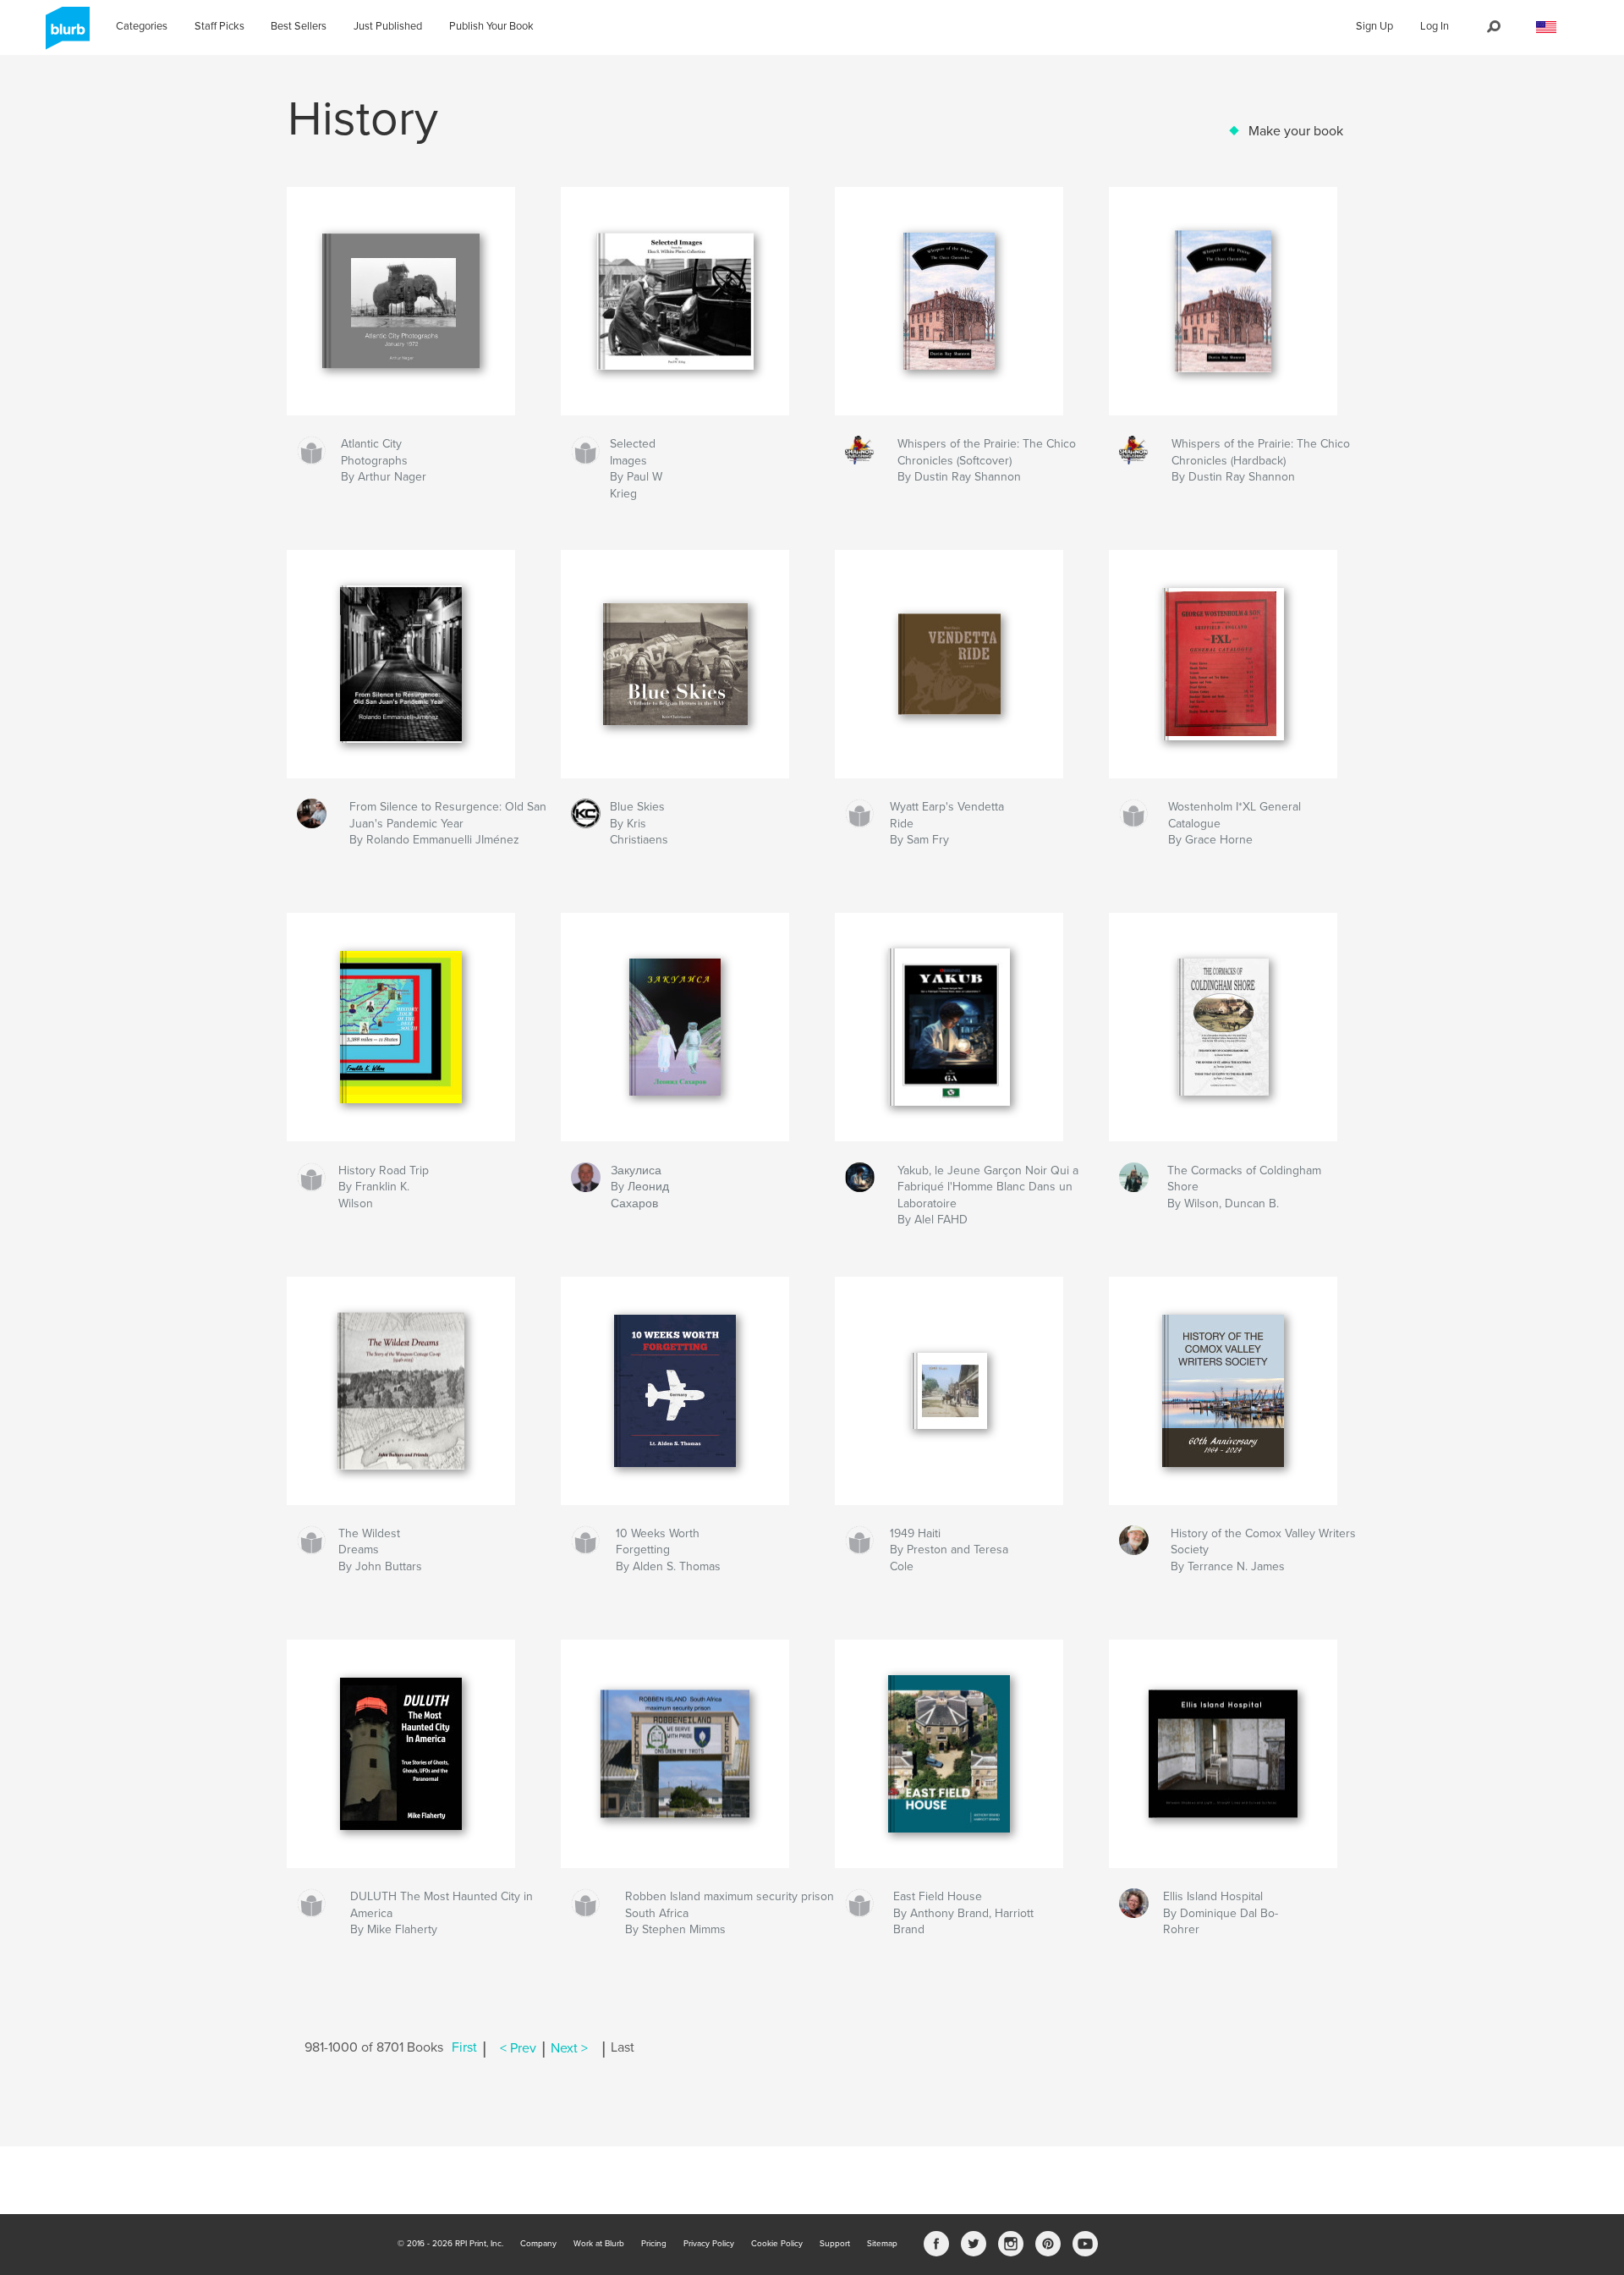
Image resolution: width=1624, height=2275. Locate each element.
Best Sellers (299, 26)
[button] (1546, 27)
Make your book (1296, 131)
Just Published (388, 26)
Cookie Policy (777, 2244)
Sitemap (882, 2244)
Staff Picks (219, 26)
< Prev (518, 2048)
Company (538, 2244)
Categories (142, 26)
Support (835, 2244)
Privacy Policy (709, 2244)
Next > (569, 2048)
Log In (1435, 26)
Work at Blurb (599, 2244)
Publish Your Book (491, 26)
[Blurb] (65, 35)
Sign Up (1374, 26)
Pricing (654, 2244)
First (464, 2048)
